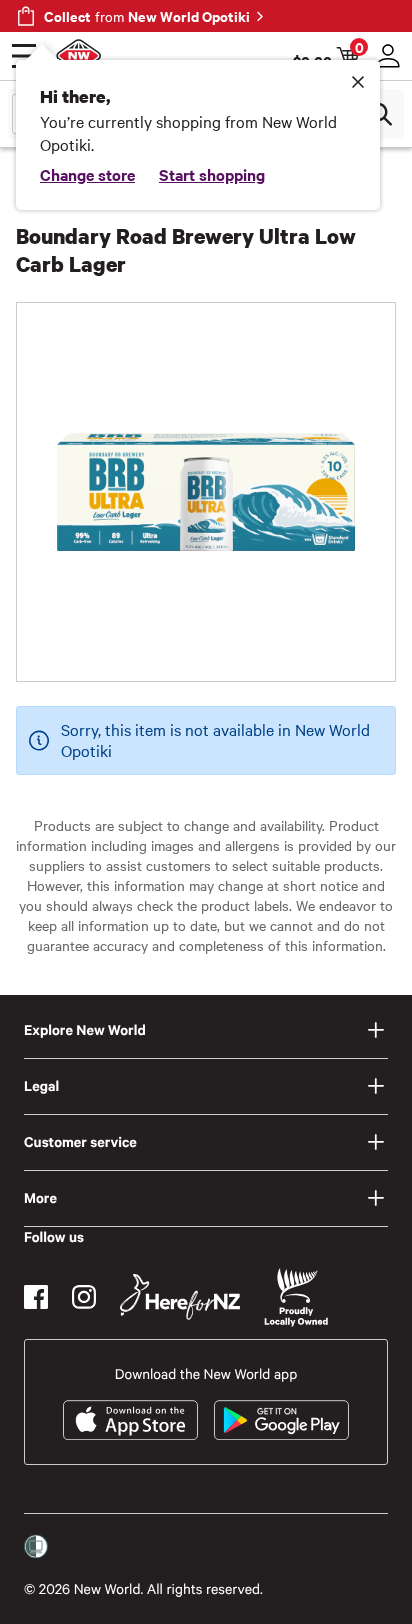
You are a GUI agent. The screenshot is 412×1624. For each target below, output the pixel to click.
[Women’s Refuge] (36, 1547)
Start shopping (212, 174)
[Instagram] (84, 1297)
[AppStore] (130, 1420)
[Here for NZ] (180, 1297)
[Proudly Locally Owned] (296, 1297)
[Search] (380, 114)
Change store (87, 174)
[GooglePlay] (281, 1420)
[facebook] (36, 1297)
